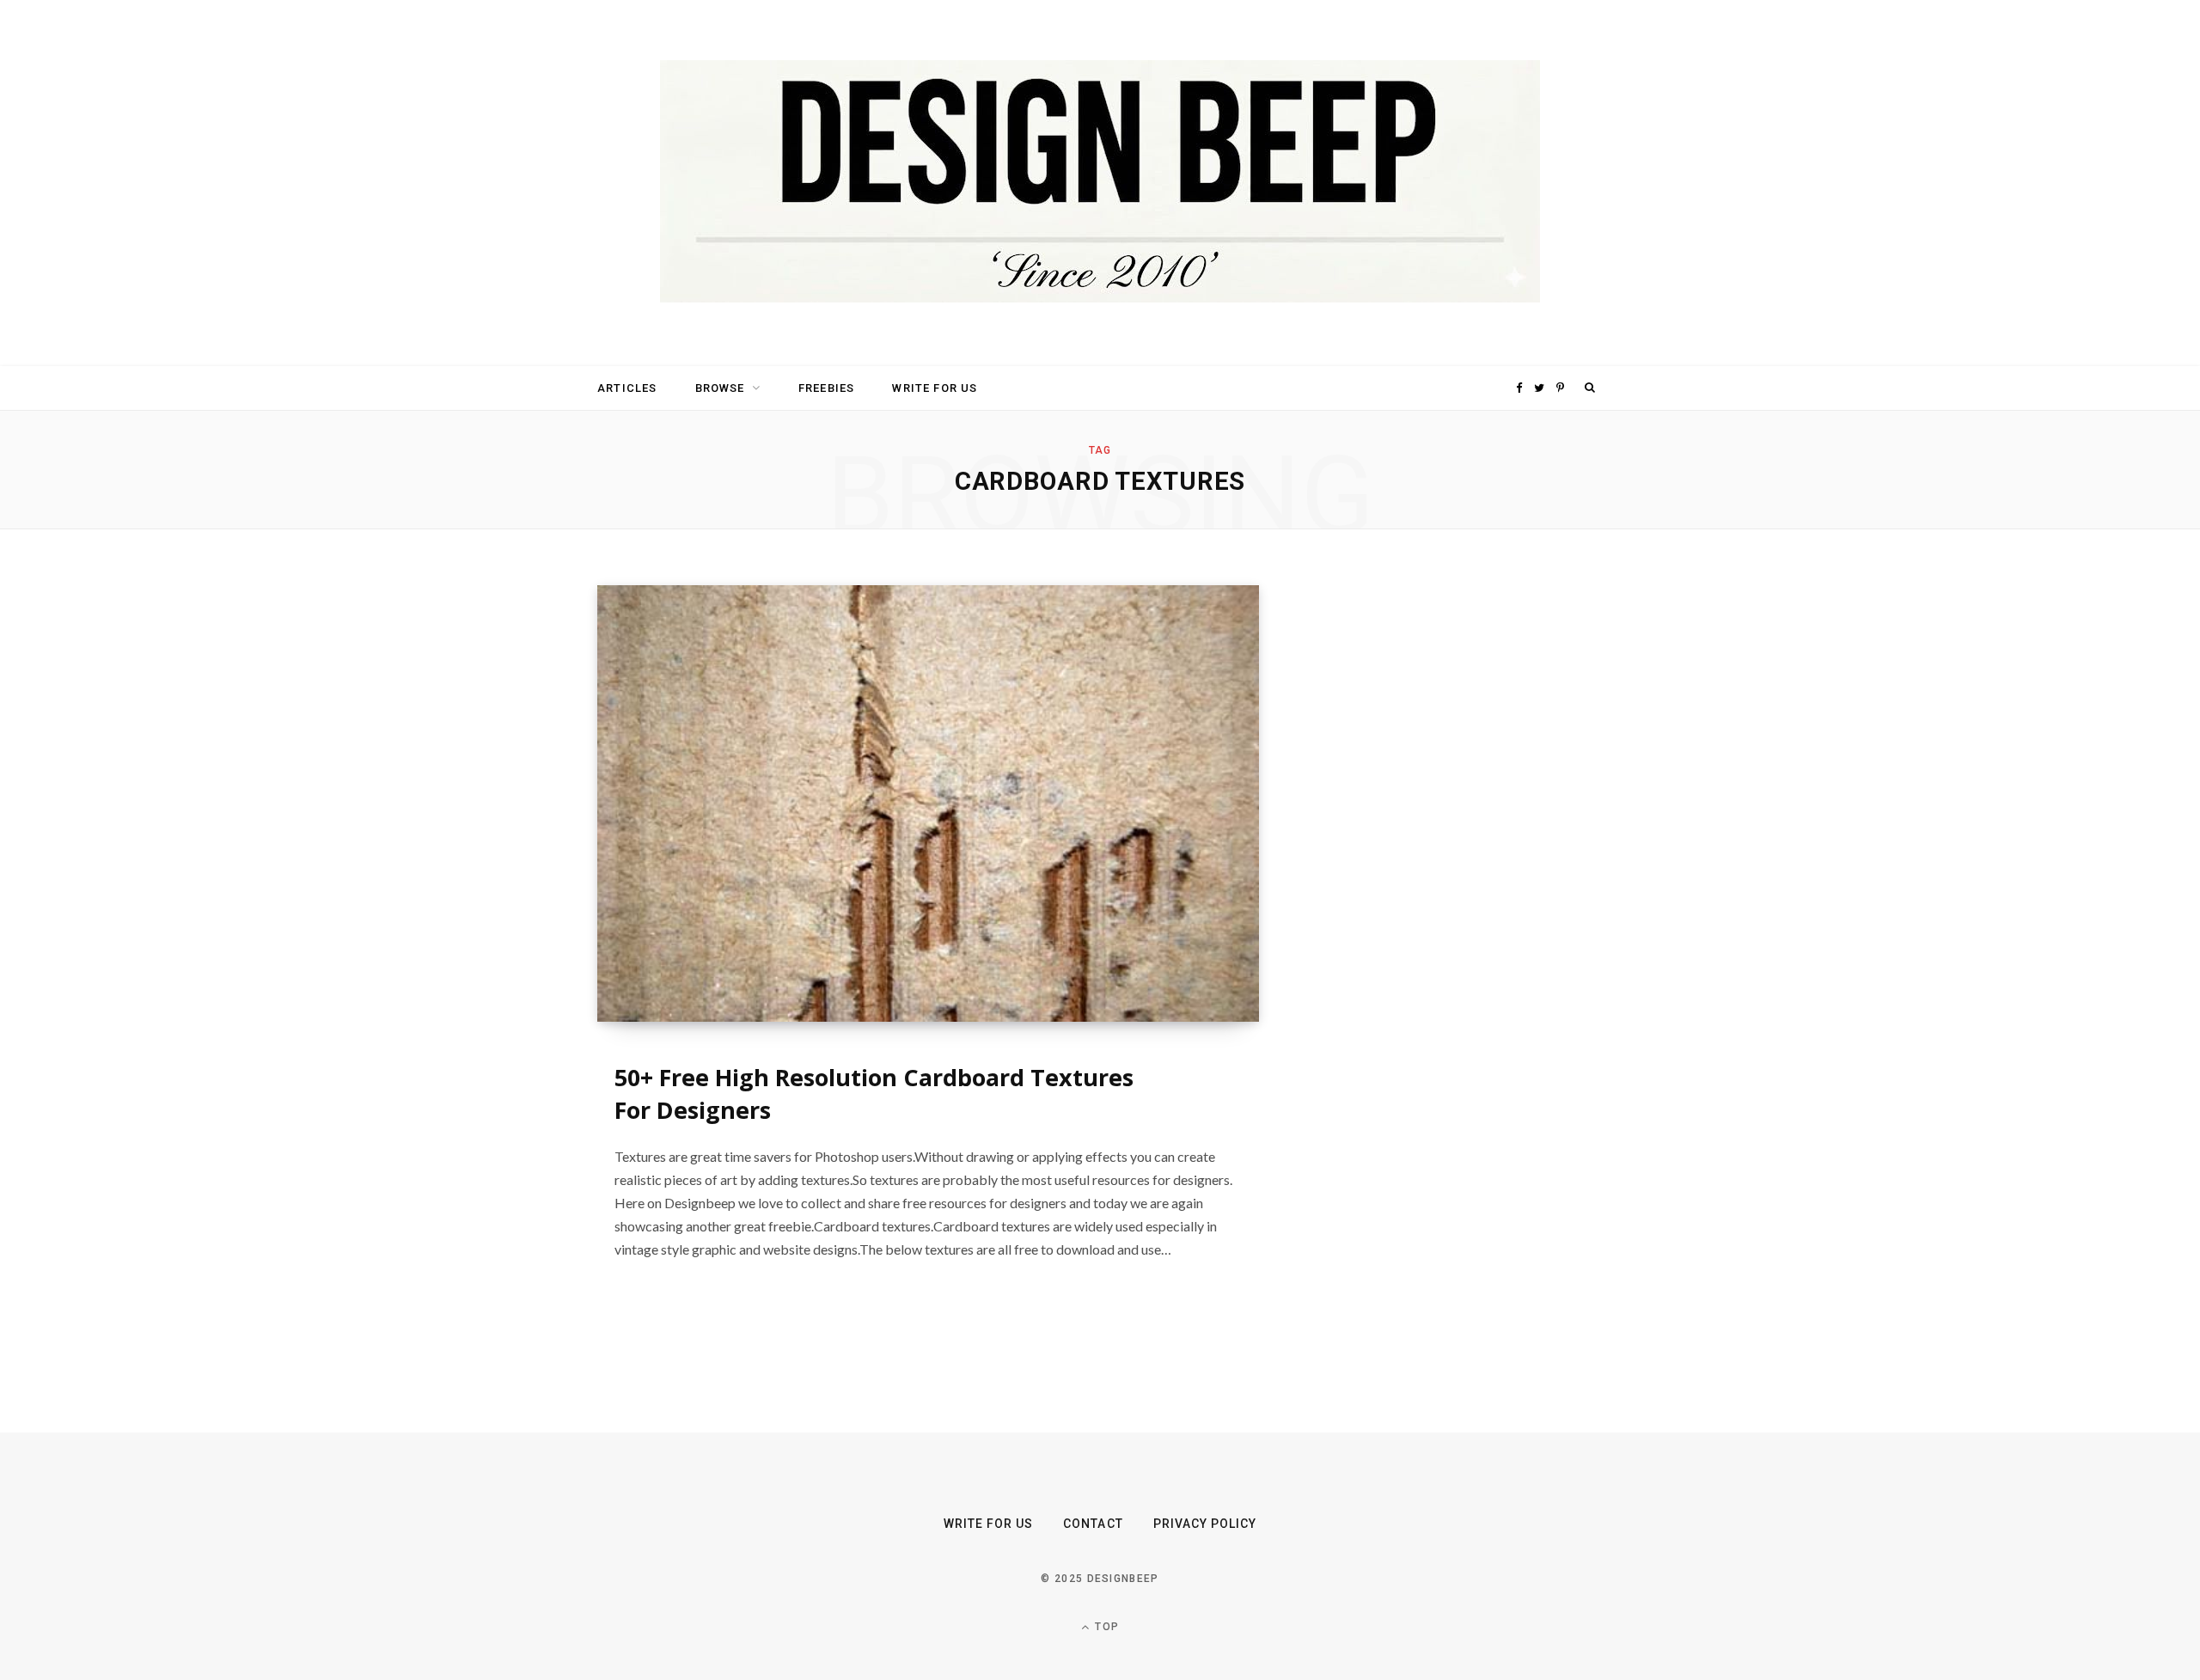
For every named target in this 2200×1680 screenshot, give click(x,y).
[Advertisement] (1439, 843)
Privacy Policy (1205, 1524)
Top (1105, 1627)
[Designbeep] (1100, 183)
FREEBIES (826, 388)
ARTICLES (627, 388)
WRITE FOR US (935, 388)
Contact (1093, 1524)
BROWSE (720, 388)
